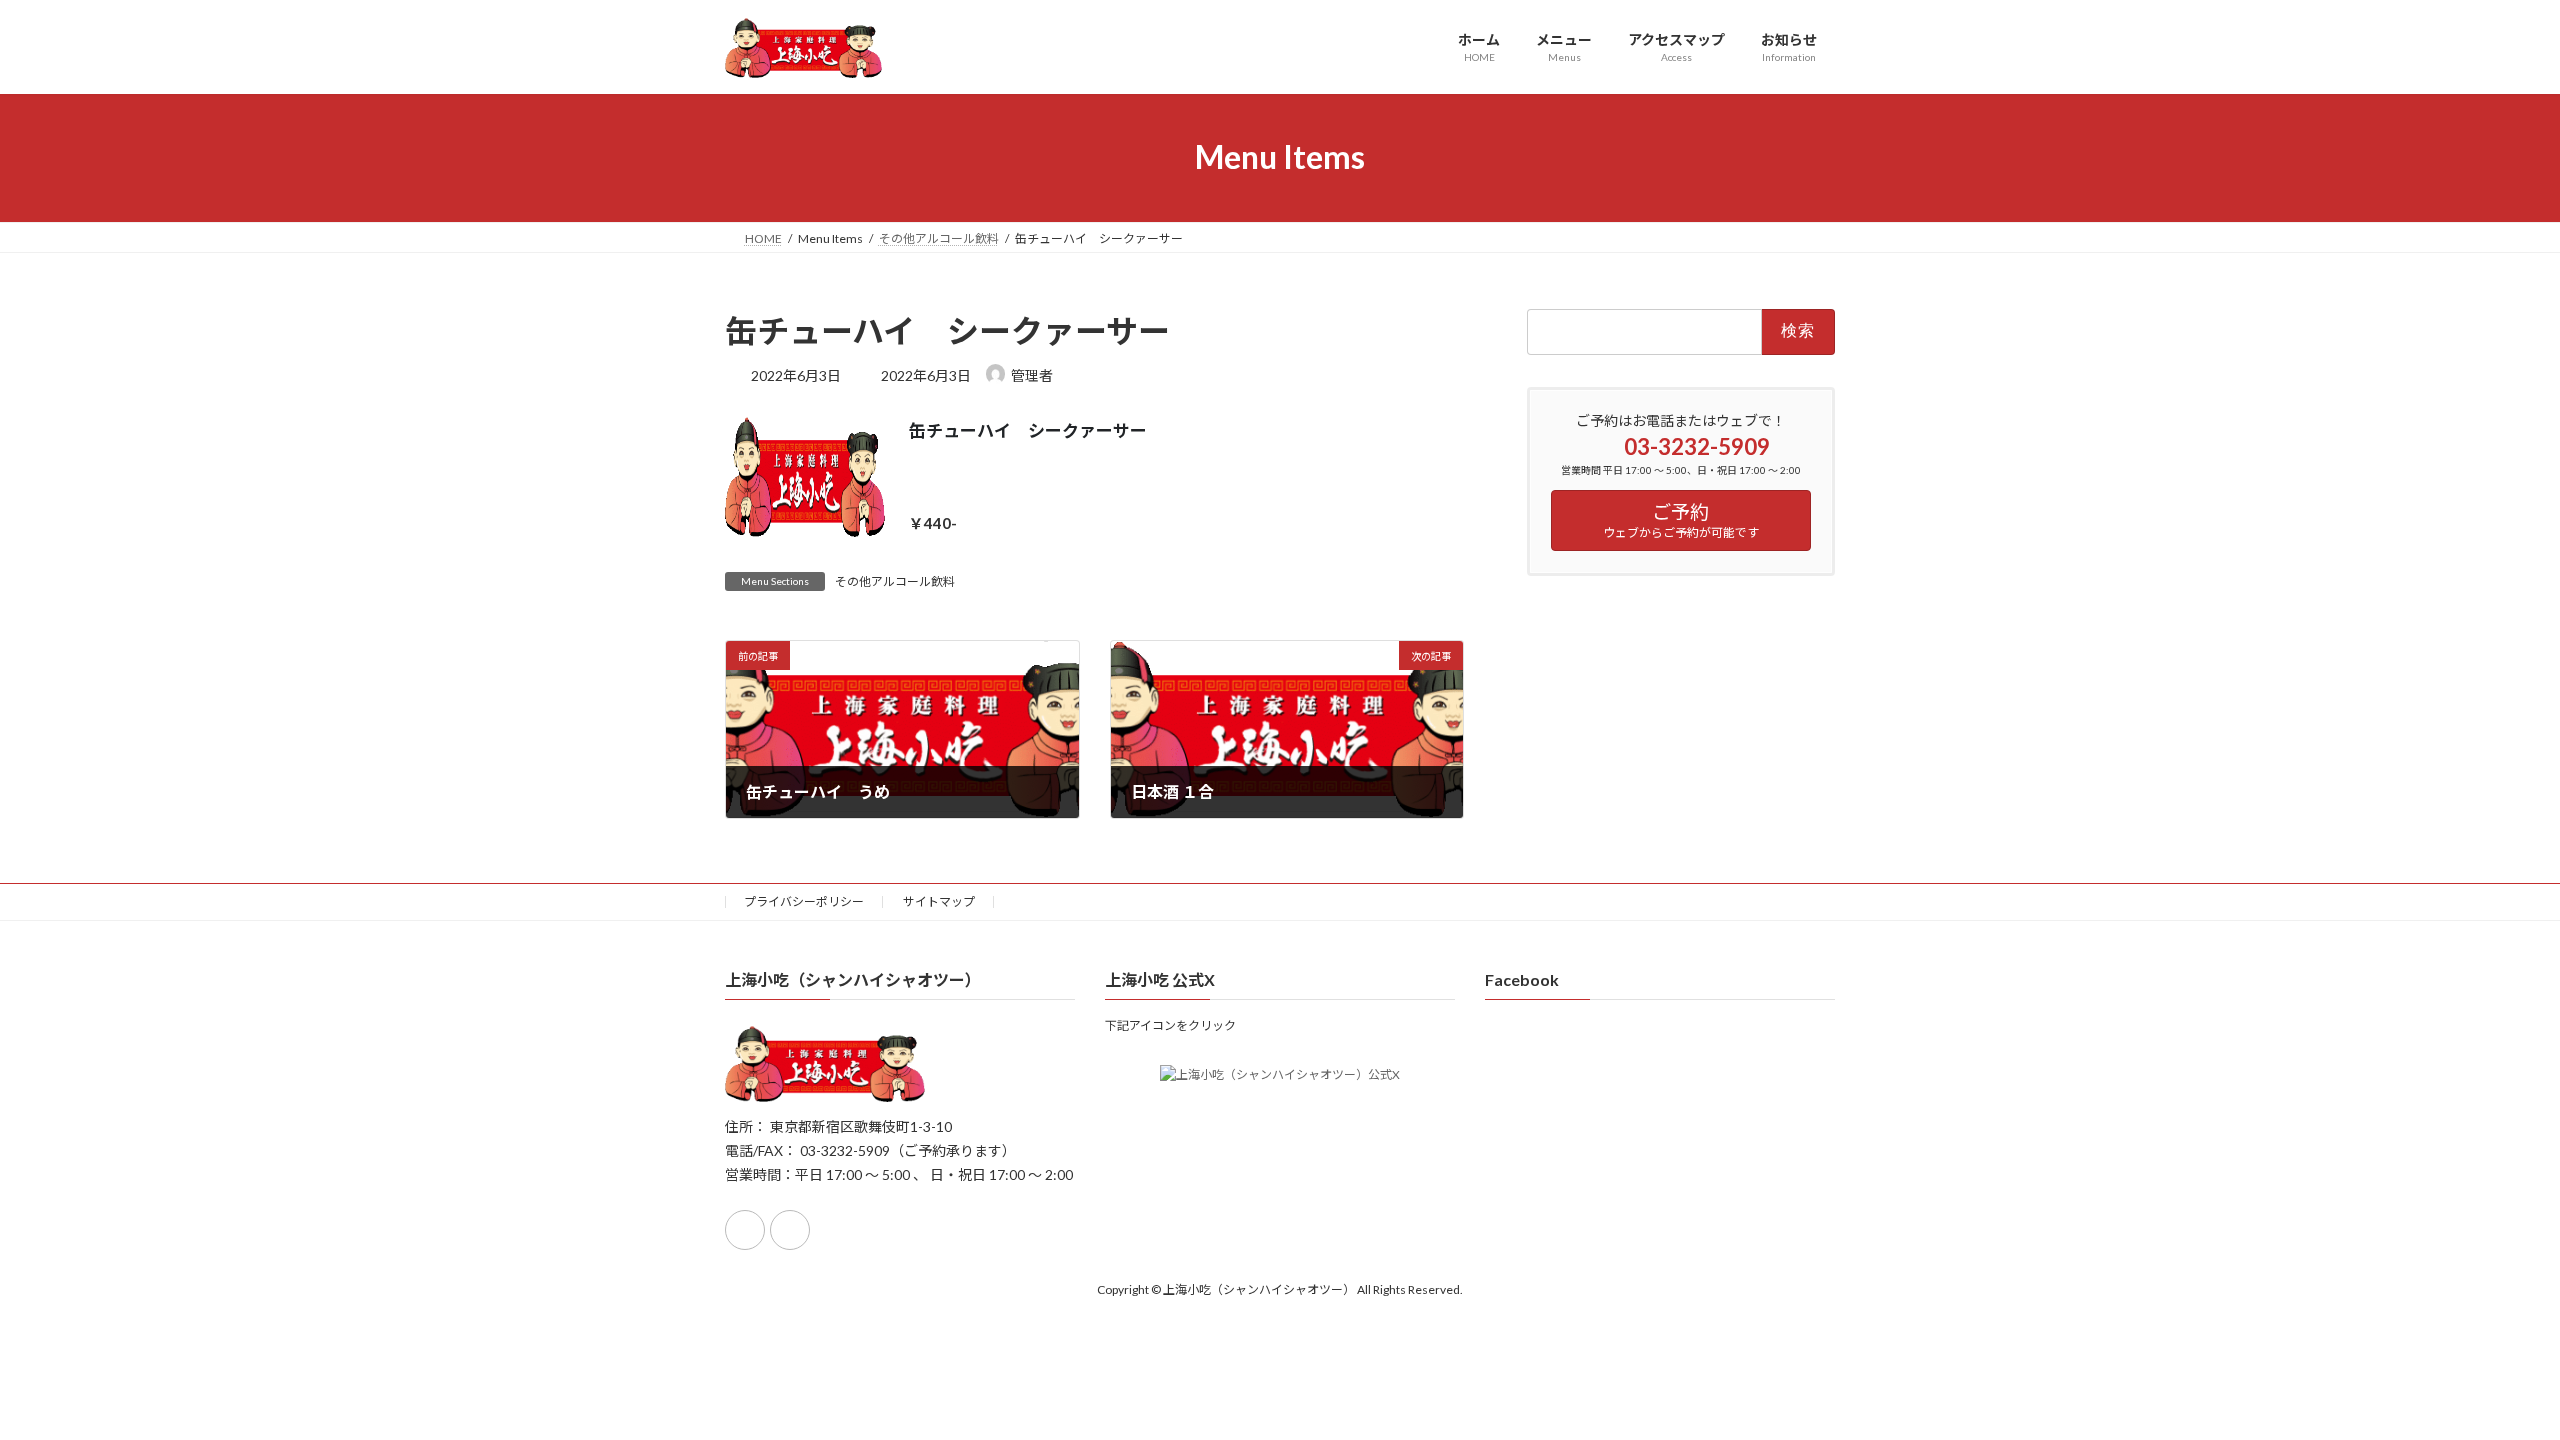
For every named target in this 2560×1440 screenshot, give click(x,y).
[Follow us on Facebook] (745, 1230)
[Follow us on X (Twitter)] (790, 1230)
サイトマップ (939, 901)
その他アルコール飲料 (895, 581)
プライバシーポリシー (804, 901)
